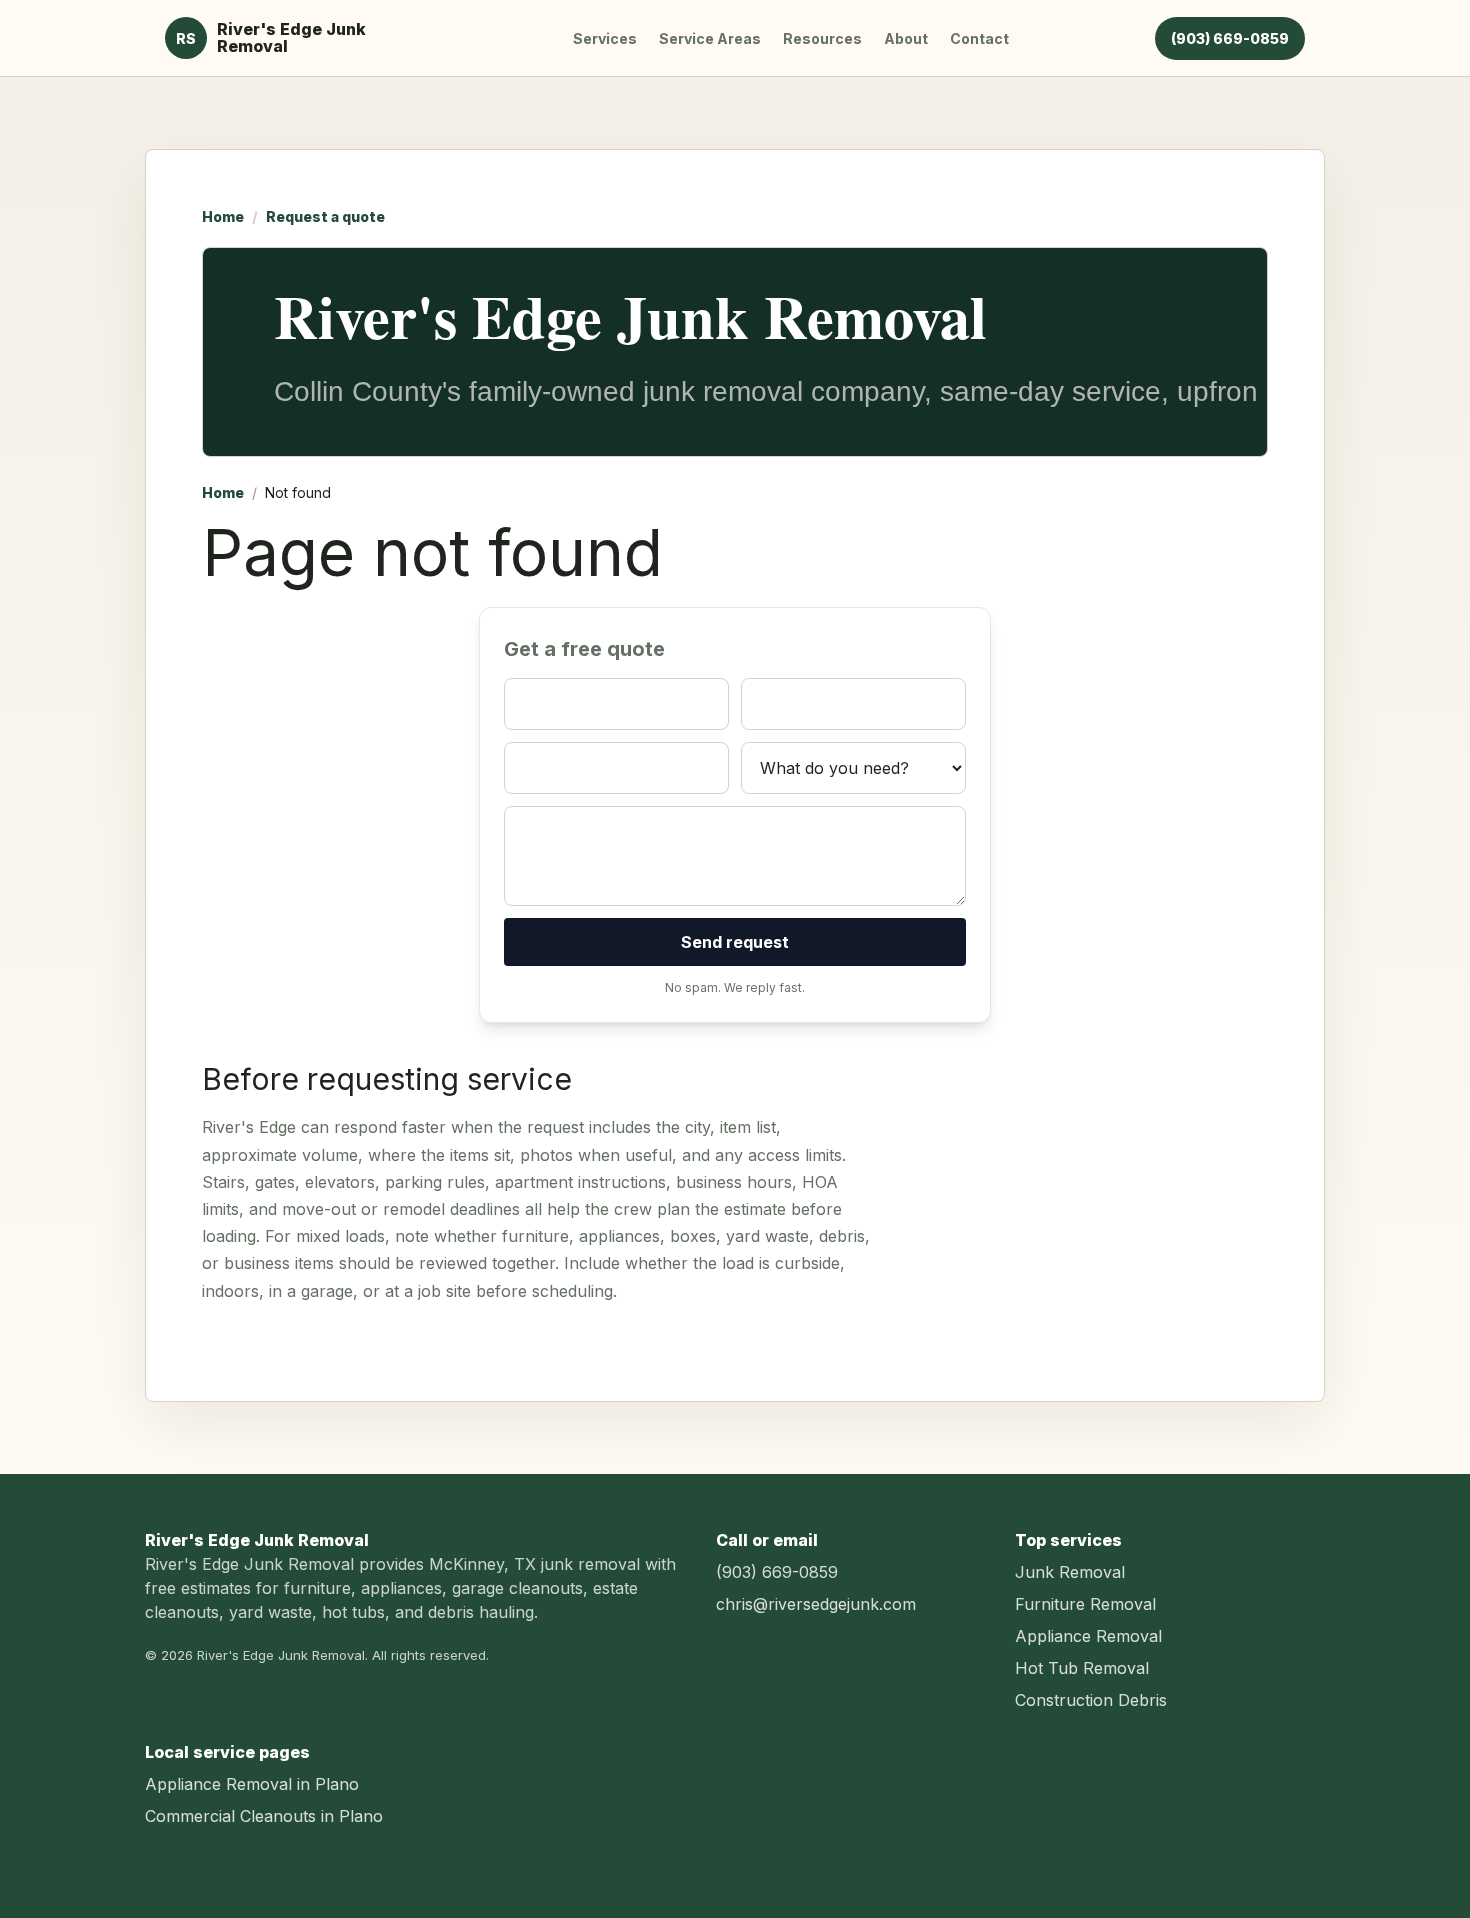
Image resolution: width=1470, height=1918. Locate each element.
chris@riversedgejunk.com (816, 1604)
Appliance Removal (1088, 1636)
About (906, 38)
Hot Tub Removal (1082, 1668)
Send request (735, 942)
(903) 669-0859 (1230, 38)
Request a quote (325, 216)
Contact (979, 38)
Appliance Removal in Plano (252, 1784)
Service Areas (710, 38)
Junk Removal (1070, 1572)
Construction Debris (1091, 1700)
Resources (822, 38)
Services (605, 38)
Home (223, 216)
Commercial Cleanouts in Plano (264, 1816)
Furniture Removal (1085, 1604)
